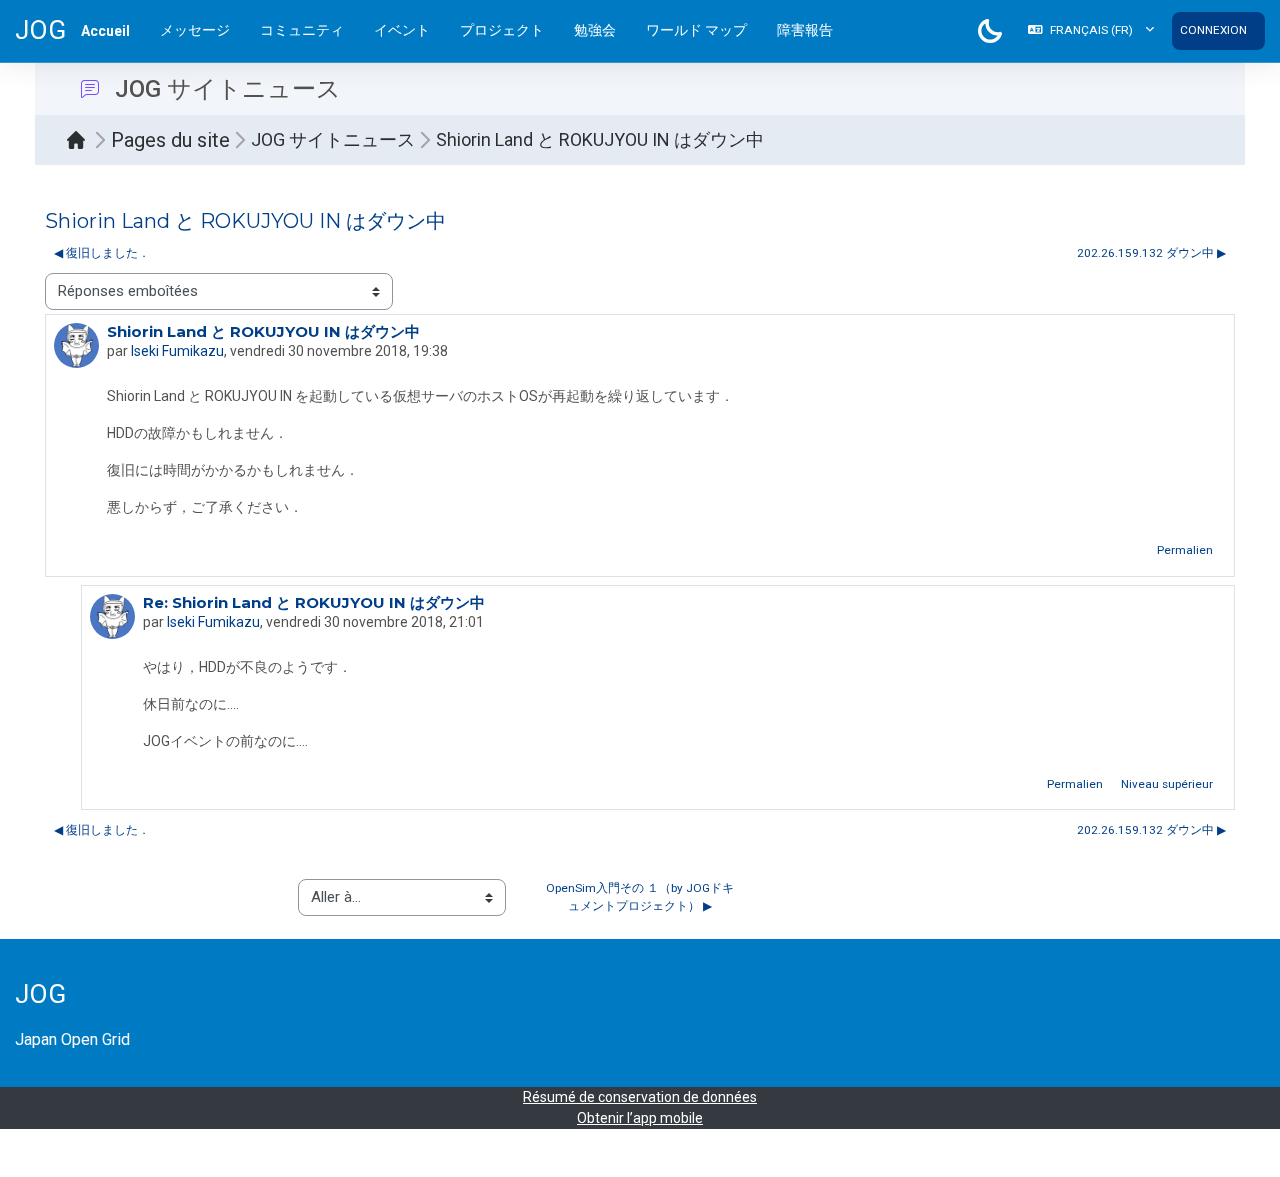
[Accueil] (81, 140)
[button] (1091, 31)
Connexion (1213, 30)
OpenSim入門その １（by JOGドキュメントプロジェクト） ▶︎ (640, 897)
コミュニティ (302, 30)
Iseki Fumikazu (177, 351)
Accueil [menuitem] (105, 31)
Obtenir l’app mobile (640, 1118)
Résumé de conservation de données (640, 1097)
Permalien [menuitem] (1185, 550)
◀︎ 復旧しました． (102, 253)
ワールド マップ (696, 30)
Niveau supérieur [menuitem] (1167, 784)
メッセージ (195, 30)
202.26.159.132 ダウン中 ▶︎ (1151, 253)
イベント (402, 30)
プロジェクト (502, 30)
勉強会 (595, 30)
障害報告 (805, 30)
